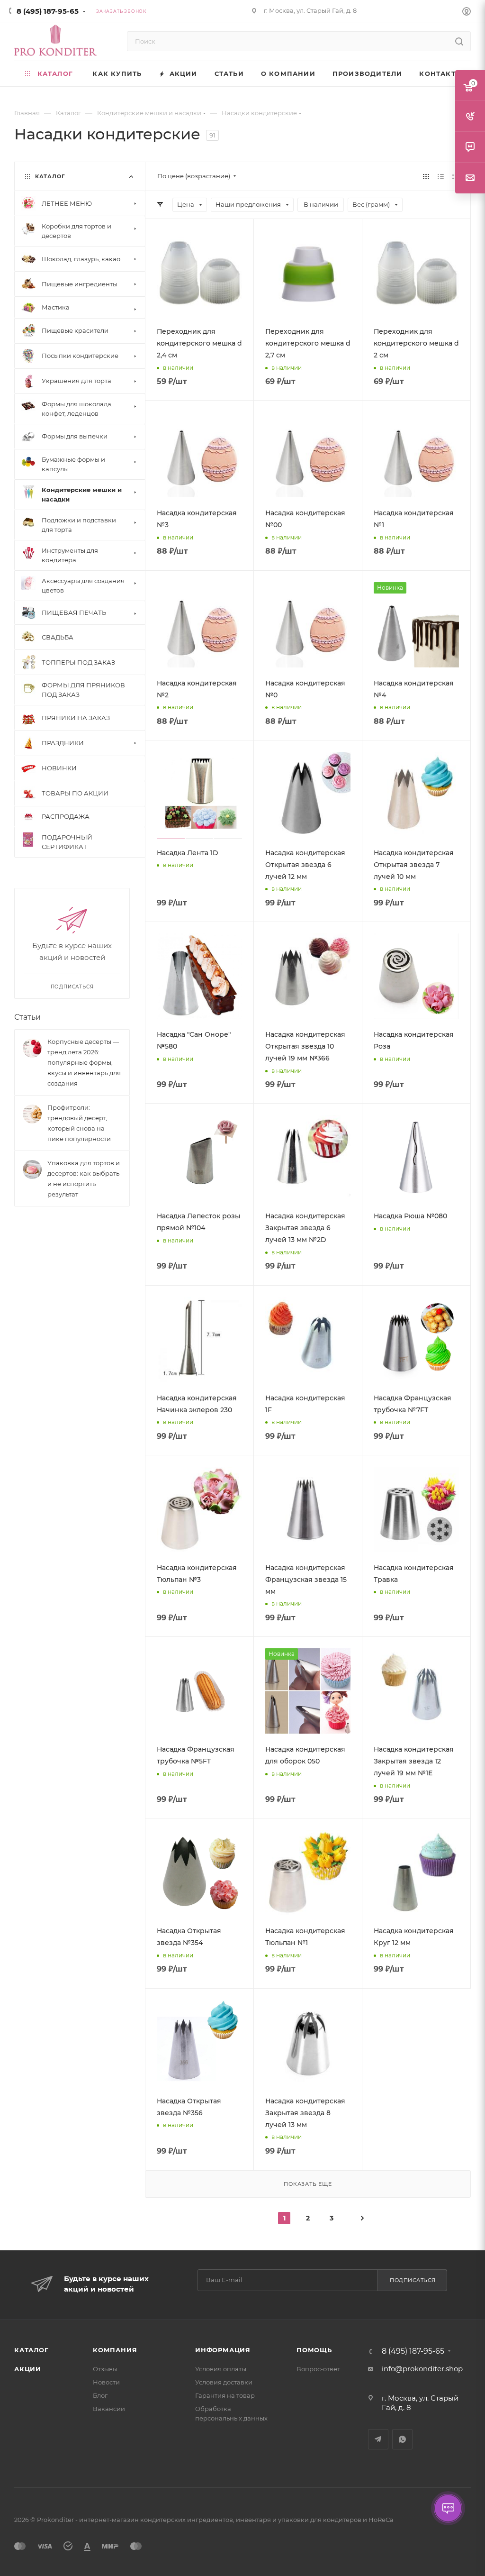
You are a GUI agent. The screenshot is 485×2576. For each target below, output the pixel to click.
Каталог (31, 2350)
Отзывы (105, 2369)
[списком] (441, 176)
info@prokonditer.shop (422, 2369)
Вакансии (109, 2409)
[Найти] (459, 41)
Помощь (314, 2350)
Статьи (27, 1017)
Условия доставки (224, 2382)
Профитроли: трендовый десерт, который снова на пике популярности (79, 1123)
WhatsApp (402, 2439)
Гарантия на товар (225, 2395)
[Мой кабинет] (467, 13)
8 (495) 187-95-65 (48, 11)
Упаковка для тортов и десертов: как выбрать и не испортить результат (84, 1178)
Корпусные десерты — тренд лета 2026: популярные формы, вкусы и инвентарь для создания (84, 1062)
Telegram (378, 2439)
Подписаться (413, 2280)
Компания (115, 2350)
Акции (28, 2369)
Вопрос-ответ (318, 2369)
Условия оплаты (221, 2369)
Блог (100, 2395)
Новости (106, 2382)
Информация (223, 2350)
